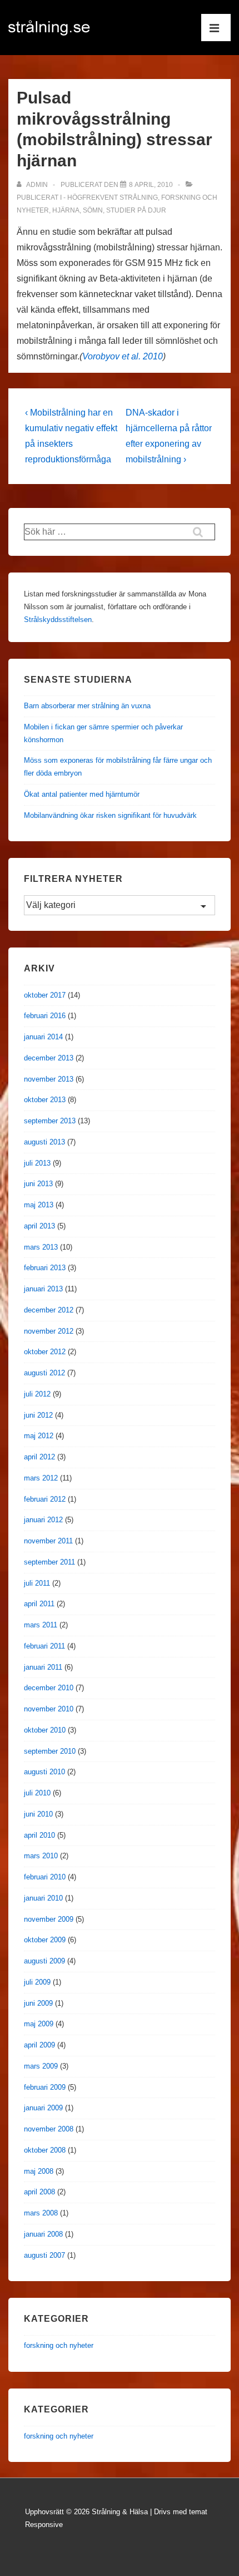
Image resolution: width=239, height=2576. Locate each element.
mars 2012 (41, 1478)
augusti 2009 (44, 1961)
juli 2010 (37, 1793)
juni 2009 (38, 2003)
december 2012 (49, 1310)
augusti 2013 (44, 1142)
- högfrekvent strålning (111, 198)
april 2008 (39, 2192)
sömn (93, 210)
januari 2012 (43, 1520)
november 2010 (49, 1709)
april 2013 (39, 1226)
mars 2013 (41, 1247)
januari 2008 (43, 2234)
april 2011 (39, 1604)
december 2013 (49, 1058)
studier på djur (136, 210)
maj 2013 (39, 1205)
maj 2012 (39, 1436)
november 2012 (49, 1331)
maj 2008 (39, 2171)
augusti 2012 (44, 1373)
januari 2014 (43, 1037)
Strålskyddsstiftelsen (58, 620)
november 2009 (49, 1919)
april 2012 (39, 1457)
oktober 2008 (45, 2150)
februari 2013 (45, 1268)
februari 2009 (45, 2087)
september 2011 (49, 1562)
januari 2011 (43, 1667)
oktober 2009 (45, 1940)
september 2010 (50, 1751)
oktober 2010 (45, 1730)
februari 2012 (45, 1499)
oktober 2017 (45, 995)
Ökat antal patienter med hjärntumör (82, 794)
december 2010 (49, 1688)
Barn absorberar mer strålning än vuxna (87, 706)
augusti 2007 (44, 2255)
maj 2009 (39, 2024)
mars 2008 (41, 2213)
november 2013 (49, 1079)
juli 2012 (37, 1394)
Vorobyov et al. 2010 (123, 356)
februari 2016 (45, 1016)
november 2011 (48, 1541)
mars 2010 (41, 1856)
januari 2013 (43, 1289)
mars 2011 (41, 1625)
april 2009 (39, 2045)
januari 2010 (43, 1898)
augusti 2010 (44, 1772)
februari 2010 (45, 1877)
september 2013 (50, 1121)
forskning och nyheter (59, 2345)
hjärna (66, 210)
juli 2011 (37, 1583)
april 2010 (39, 1835)
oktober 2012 (45, 1352)
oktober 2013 (45, 1100)
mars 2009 (41, 2066)
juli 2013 (37, 1163)
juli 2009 (37, 1982)
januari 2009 (43, 2108)
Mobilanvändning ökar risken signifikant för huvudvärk (110, 815)
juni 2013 (38, 1184)
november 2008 (49, 2129)
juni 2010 (38, 1814)
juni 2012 (38, 1415)
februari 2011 (44, 1646)
